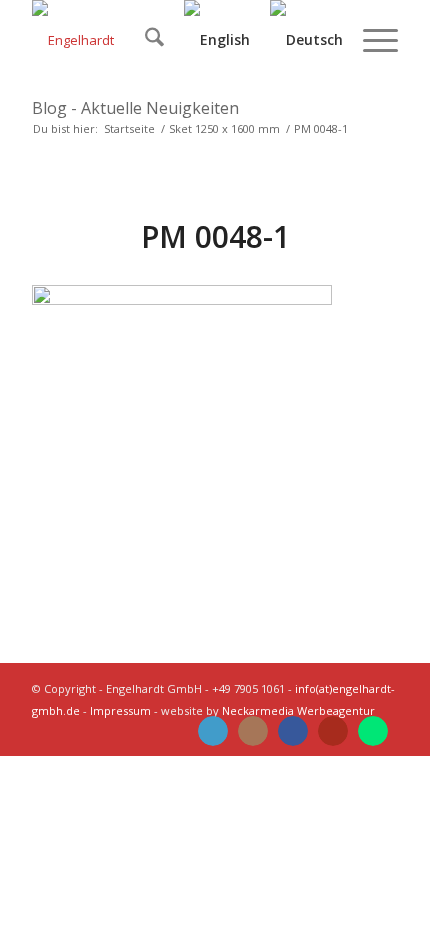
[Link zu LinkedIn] (213, 731)
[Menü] (370, 40)
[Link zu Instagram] (253, 731)
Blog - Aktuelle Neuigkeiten (135, 108)
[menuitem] (144, 40)
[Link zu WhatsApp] (373, 731)
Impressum (120, 710)
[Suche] (144, 40)
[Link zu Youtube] (333, 731)
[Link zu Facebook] (293, 731)
